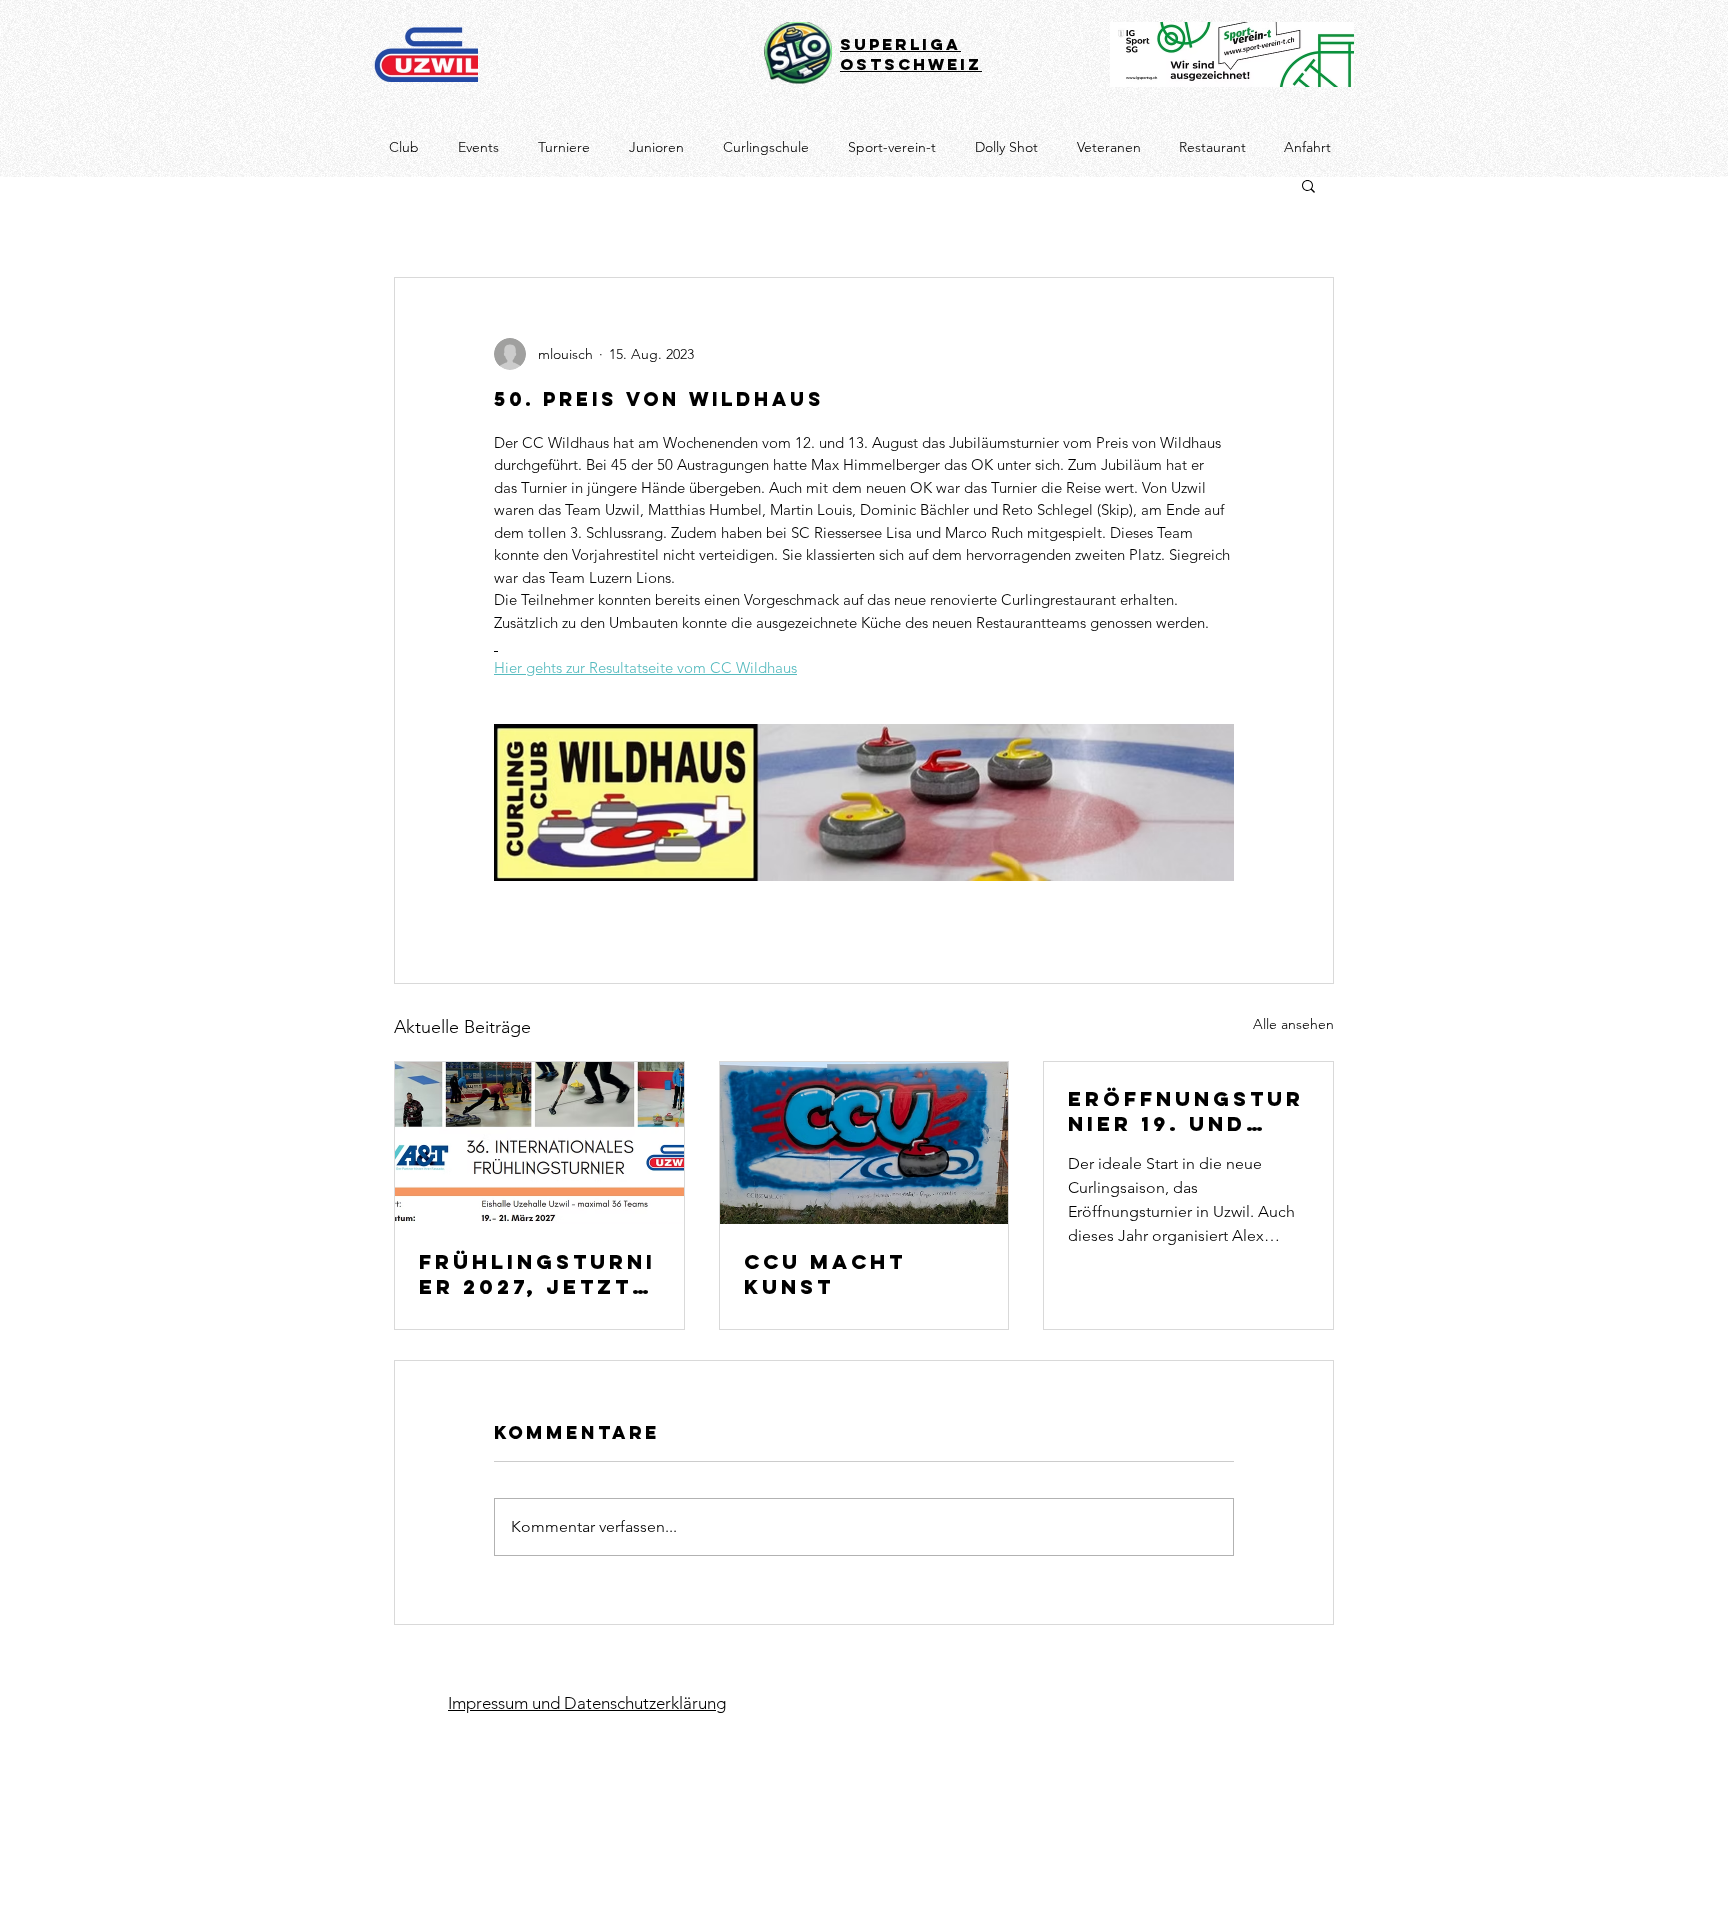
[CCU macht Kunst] (864, 1143)
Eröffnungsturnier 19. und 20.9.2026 (1186, 1111)
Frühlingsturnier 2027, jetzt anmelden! (537, 1274)
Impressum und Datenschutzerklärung (587, 1703)
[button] (1308, 185)
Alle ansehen (1293, 1024)
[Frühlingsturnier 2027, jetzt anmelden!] (539, 1143)
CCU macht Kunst (825, 1274)
